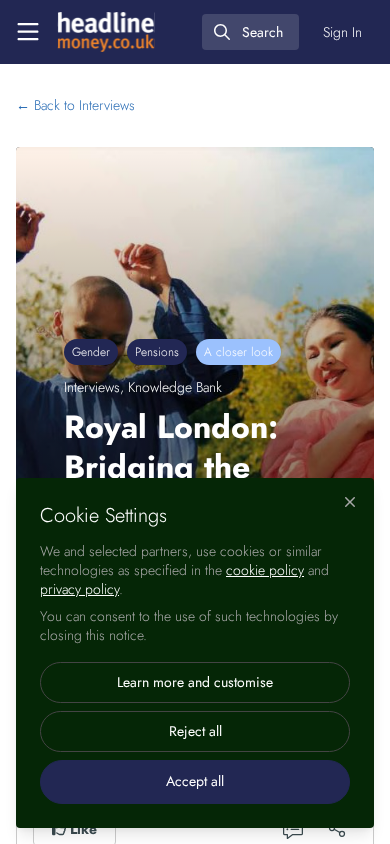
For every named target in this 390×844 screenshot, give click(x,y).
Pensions (157, 352)
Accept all (195, 781)
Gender (91, 352)
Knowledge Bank (175, 387)
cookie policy (265, 570)
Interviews (75, 105)
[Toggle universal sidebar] (28, 32)
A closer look (238, 352)
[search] (250, 32)
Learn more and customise (195, 682)
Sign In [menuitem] (342, 32)
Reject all (195, 731)
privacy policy (79, 589)
